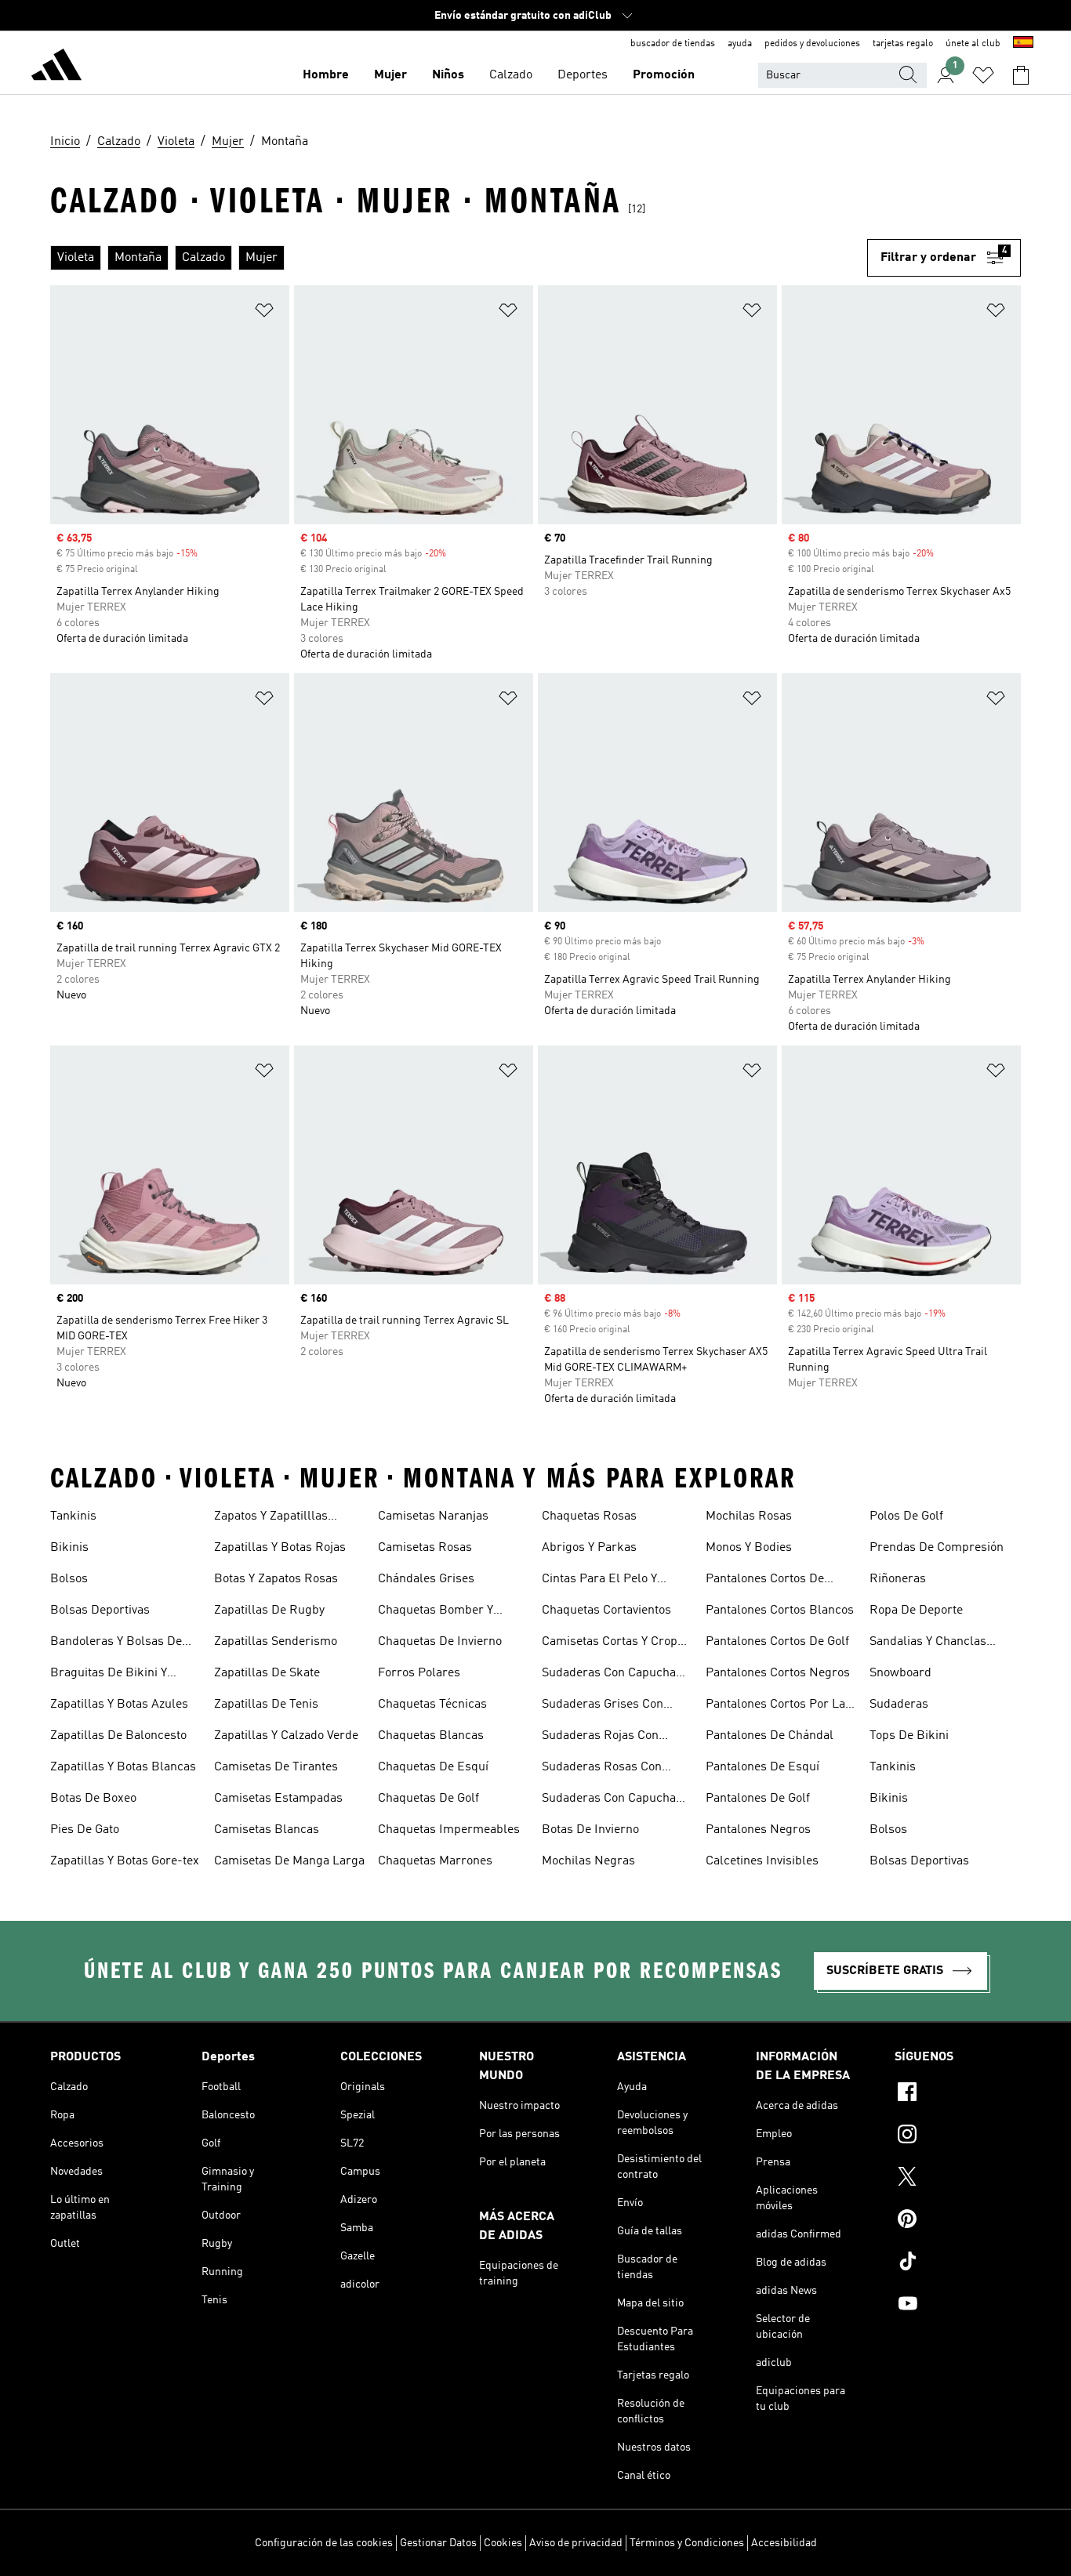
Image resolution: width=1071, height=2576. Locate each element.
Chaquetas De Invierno (440, 1642)
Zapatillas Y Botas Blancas (123, 1767)
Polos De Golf (906, 1516)
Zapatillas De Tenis (266, 1705)
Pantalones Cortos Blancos (780, 1610)
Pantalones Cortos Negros (778, 1673)
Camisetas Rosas (425, 1548)
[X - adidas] (958, 2179)
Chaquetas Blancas (431, 1736)
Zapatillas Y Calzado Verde (286, 1736)
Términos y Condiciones (687, 2543)
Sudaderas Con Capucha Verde (609, 1800)
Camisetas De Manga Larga (289, 1861)
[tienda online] (56, 67)
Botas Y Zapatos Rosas (276, 1579)
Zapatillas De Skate (267, 1673)
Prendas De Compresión (937, 1548)
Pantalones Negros (758, 1830)
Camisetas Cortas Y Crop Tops (610, 1643)
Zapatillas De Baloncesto (118, 1736)
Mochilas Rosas (749, 1516)
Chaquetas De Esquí (433, 1767)
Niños (448, 75)
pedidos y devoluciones (812, 44)
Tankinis (73, 1516)
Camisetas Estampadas (278, 1799)
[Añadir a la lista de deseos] (264, 313)
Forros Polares (419, 1673)
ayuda (740, 44)
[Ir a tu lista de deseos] (983, 75)
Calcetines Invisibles (762, 1861)
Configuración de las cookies (324, 2543)
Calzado (511, 75)
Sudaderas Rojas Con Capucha (600, 1737)
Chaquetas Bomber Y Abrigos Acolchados (436, 1612)
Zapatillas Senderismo (276, 1642)
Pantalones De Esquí (762, 1767)
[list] (459, 258)
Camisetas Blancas (267, 1830)
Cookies (503, 2543)
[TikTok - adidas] (958, 2263)
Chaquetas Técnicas (432, 1705)
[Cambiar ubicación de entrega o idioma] (1023, 44)
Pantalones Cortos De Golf (777, 1642)
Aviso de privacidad (576, 2543)
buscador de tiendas (673, 44)
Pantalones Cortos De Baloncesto (765, 1581)
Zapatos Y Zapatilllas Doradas (271, 1518)
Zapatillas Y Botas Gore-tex (125, 1861)
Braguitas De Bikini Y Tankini (109, 1675)
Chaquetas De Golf (428, 1799)
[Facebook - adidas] (958, 2094)
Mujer (390, 75)
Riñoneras (898, 1579)
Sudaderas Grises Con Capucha (603, 1706)
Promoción (664, 75)
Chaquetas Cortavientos (606, 1610)
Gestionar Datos (438, 2543)
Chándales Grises (426, 1579)
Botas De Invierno (590, 1830)
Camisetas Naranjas (433, 1516)
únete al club (973, 44)
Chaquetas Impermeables (449, 1830)
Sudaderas (899, 1705)
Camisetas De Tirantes (276, 1767)
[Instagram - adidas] (958, 2136)
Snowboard (900, 1673)
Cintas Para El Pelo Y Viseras (599, 1581)
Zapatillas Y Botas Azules (119, 1705)
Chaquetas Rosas (589, 1516)
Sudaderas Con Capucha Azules (609, 1675)
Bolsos (69, 1579)
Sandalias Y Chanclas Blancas (928, 1643)
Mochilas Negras (588, 1861)
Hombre (326, 75)
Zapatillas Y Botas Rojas (280, 1548)
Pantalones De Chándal (770, 1736)
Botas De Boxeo (93, 1799)
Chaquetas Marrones (435, 1861)
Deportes (583, 75)
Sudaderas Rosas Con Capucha (602, 1769)
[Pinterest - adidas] (958, 2221)
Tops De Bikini (909, 1736)
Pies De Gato (85, 1830)
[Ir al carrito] (1021, 75)
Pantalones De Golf (758, 1799)
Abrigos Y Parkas (589, 1548)
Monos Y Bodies (749, 1548)
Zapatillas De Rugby (269, 1610)
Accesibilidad (784, 2543)
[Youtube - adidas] (958, 2306)
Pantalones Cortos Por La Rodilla (775, 1706)
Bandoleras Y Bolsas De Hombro (116, 1643)
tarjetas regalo (903, 44)
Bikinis (69, 1548)
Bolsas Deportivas (100, 1610)
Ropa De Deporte (916, 1610)
